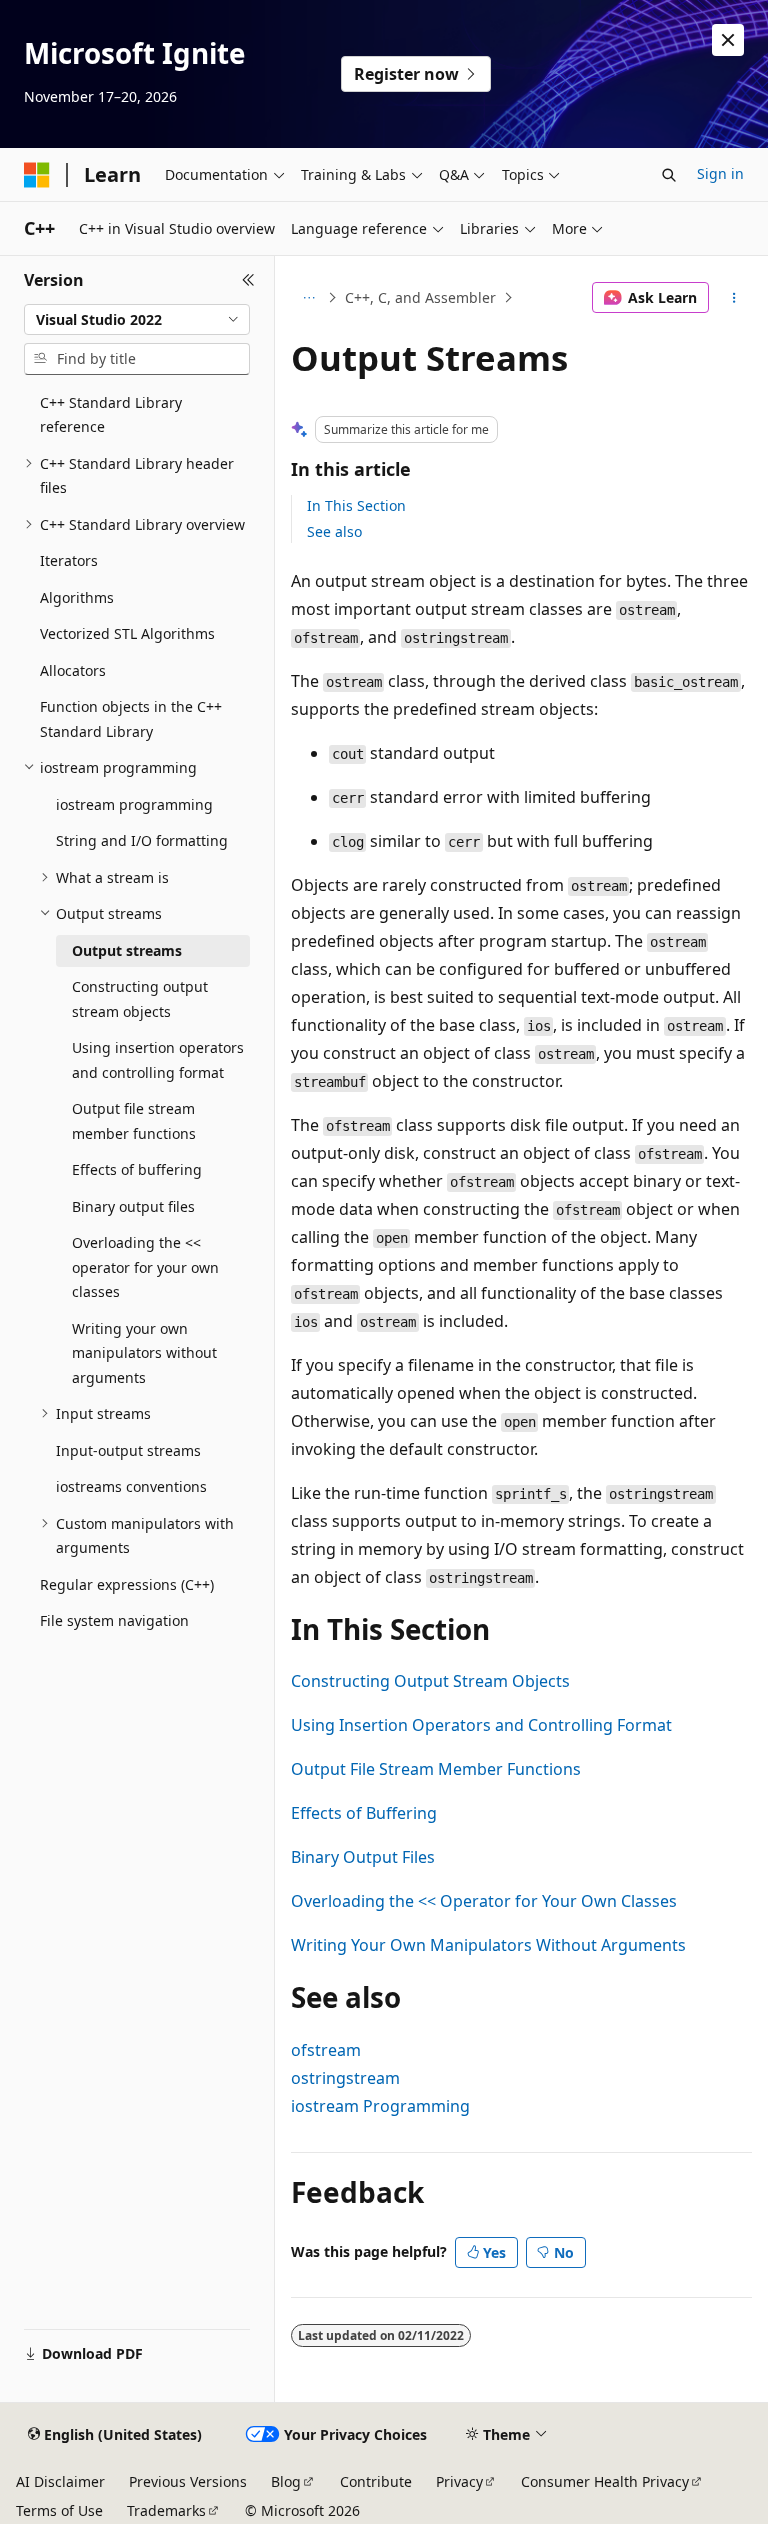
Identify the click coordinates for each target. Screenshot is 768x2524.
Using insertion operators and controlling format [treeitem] (158, 1060)
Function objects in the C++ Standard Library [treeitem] (131, 719)
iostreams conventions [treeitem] (131, 1486)
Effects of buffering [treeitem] (137, 1169)
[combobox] (137, 320)
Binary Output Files (363, 1857)
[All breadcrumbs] (308, 298)
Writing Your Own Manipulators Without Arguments (488, 1945)
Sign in (720, 173)
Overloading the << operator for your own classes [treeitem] (145, 1267)
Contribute (376, 2481)
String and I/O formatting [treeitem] (142, 840)
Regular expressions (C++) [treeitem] (127, 1584)
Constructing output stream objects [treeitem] (140, 999)
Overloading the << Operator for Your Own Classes (484, 1901)
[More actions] (734, 298)
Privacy (459, 2481)
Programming (380, 2106)
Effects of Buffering (364, 1813)
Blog (286, 2481)
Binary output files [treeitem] (133, 1206)
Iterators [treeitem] (69, 560)
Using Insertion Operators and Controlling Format (481, 1725)
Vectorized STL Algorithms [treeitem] (127, 633)
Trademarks (166, 2510)
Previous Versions (188, 2481)
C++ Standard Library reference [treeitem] (111, 415)
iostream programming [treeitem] (134, 804)
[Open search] (669, 175)
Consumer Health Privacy (605, 2481)
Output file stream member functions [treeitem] (134, 1121)
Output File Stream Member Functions (436, 1769)
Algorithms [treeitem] (77, 597)
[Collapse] (248, 280)
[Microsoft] (37, 175)
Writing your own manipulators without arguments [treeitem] (144, 1353)
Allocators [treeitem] (73, 670)
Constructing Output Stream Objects (430, 1681)
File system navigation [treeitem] (114, 1620)
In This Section (356, 505)
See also (334, 531)
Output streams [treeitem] (127, 950)
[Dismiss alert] (728, 40)
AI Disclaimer (60, 2481)
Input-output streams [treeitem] (128, 1450)
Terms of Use (59, 2510)
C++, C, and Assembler (420, 297)
